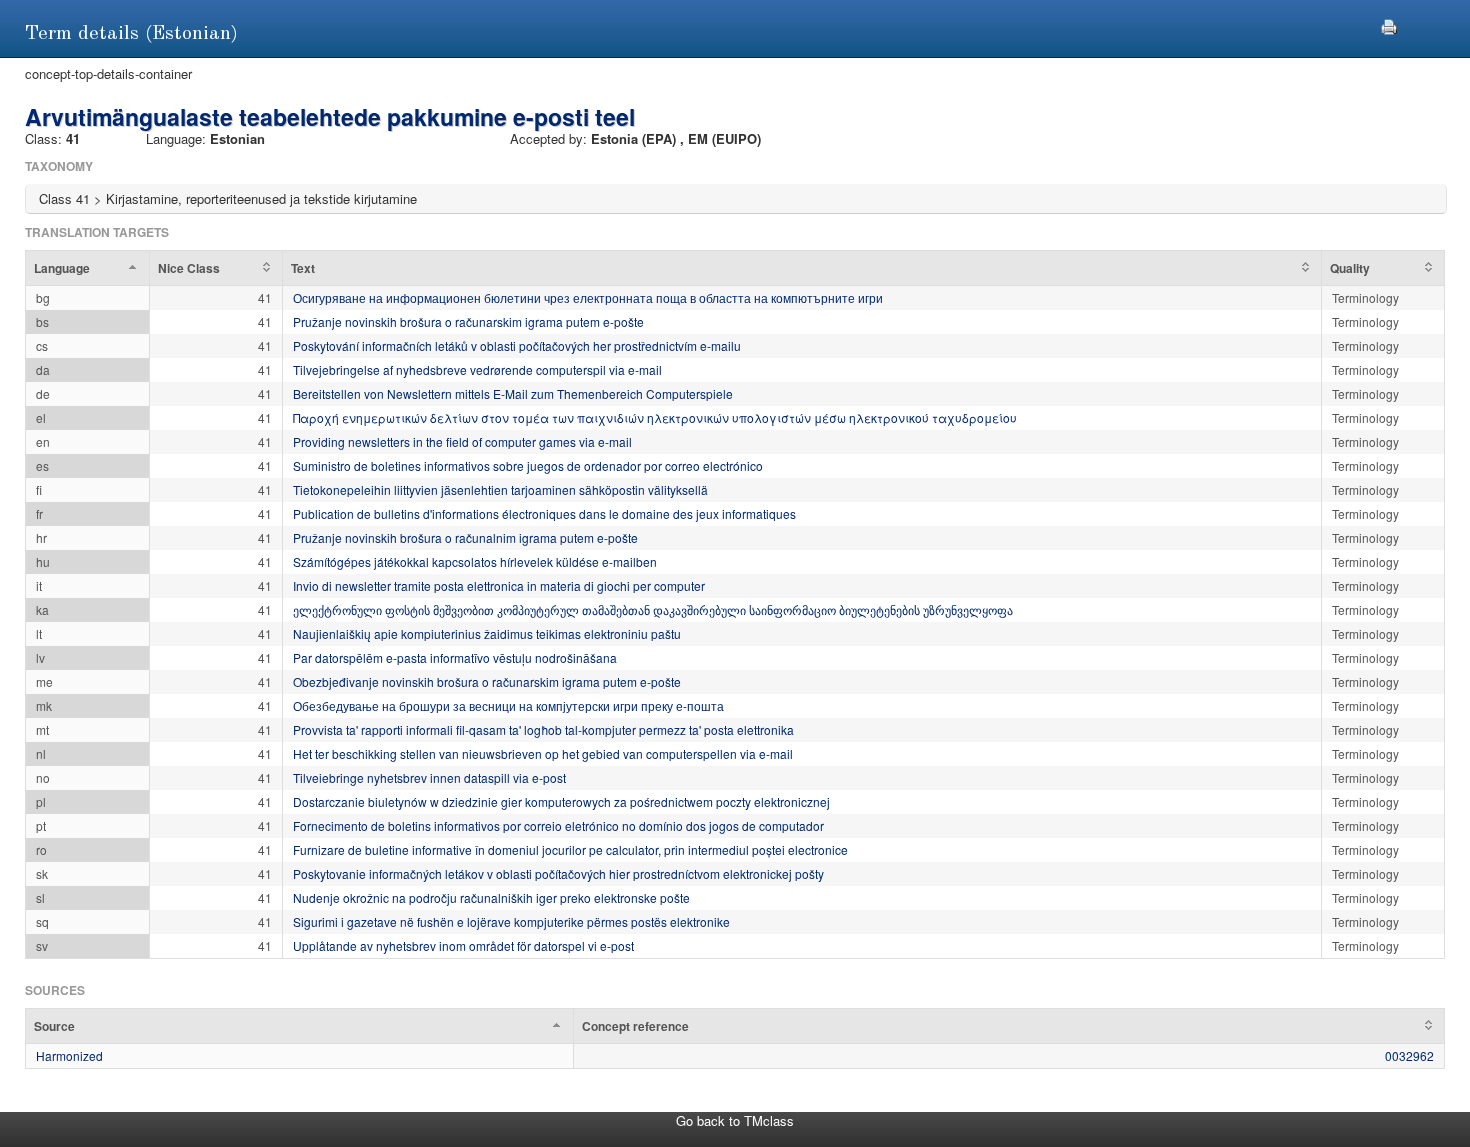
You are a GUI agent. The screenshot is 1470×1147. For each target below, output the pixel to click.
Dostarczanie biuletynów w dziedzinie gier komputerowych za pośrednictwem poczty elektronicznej (561, 801)
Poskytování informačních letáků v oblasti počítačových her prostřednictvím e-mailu (517, 345)
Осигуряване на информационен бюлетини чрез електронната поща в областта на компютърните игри (588, 297)
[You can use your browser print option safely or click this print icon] (1389, 24)
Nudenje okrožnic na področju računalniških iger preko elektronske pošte (491, 897)
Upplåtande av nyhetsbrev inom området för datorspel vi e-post (463, 945)
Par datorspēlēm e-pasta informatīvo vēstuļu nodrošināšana (455, 657)
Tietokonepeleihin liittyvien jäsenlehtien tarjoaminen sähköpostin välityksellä (500, 489)
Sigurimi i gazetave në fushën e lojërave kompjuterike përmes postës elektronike (511, 921)
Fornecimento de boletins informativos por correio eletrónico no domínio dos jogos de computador (558, 825)
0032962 (1409, 1055)
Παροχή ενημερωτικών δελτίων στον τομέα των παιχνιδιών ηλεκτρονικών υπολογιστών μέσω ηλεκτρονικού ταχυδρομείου (655, 417)
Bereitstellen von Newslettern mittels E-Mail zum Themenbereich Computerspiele (513, 393)
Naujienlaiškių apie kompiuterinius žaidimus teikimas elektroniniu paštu (487, 633)
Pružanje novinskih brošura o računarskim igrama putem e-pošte (468, 321)
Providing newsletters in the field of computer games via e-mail (462, 441)
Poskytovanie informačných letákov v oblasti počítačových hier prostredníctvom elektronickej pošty (558, 873)
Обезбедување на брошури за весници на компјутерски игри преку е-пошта (508, 705)
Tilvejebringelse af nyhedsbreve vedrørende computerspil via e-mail (477, 369)
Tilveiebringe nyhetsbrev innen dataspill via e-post (429, 777)
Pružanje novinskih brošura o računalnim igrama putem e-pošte (465, 537)
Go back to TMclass (735, 1120)
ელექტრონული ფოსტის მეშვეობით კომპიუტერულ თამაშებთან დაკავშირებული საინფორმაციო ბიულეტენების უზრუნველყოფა (653, 609)
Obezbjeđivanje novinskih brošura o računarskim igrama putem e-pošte (487, 681)
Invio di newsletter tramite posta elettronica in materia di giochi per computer (499, 585)
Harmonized (69, 1055)
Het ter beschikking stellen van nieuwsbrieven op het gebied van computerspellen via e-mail (543, 753)
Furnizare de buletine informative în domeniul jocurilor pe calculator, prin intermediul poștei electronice (570, 849)
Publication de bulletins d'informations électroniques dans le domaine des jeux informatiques (544, 513)
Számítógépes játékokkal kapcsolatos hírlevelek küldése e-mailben (475, 561)
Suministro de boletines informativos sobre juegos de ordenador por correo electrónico (528, 465)
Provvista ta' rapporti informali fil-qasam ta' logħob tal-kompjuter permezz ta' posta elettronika (543, 729)
